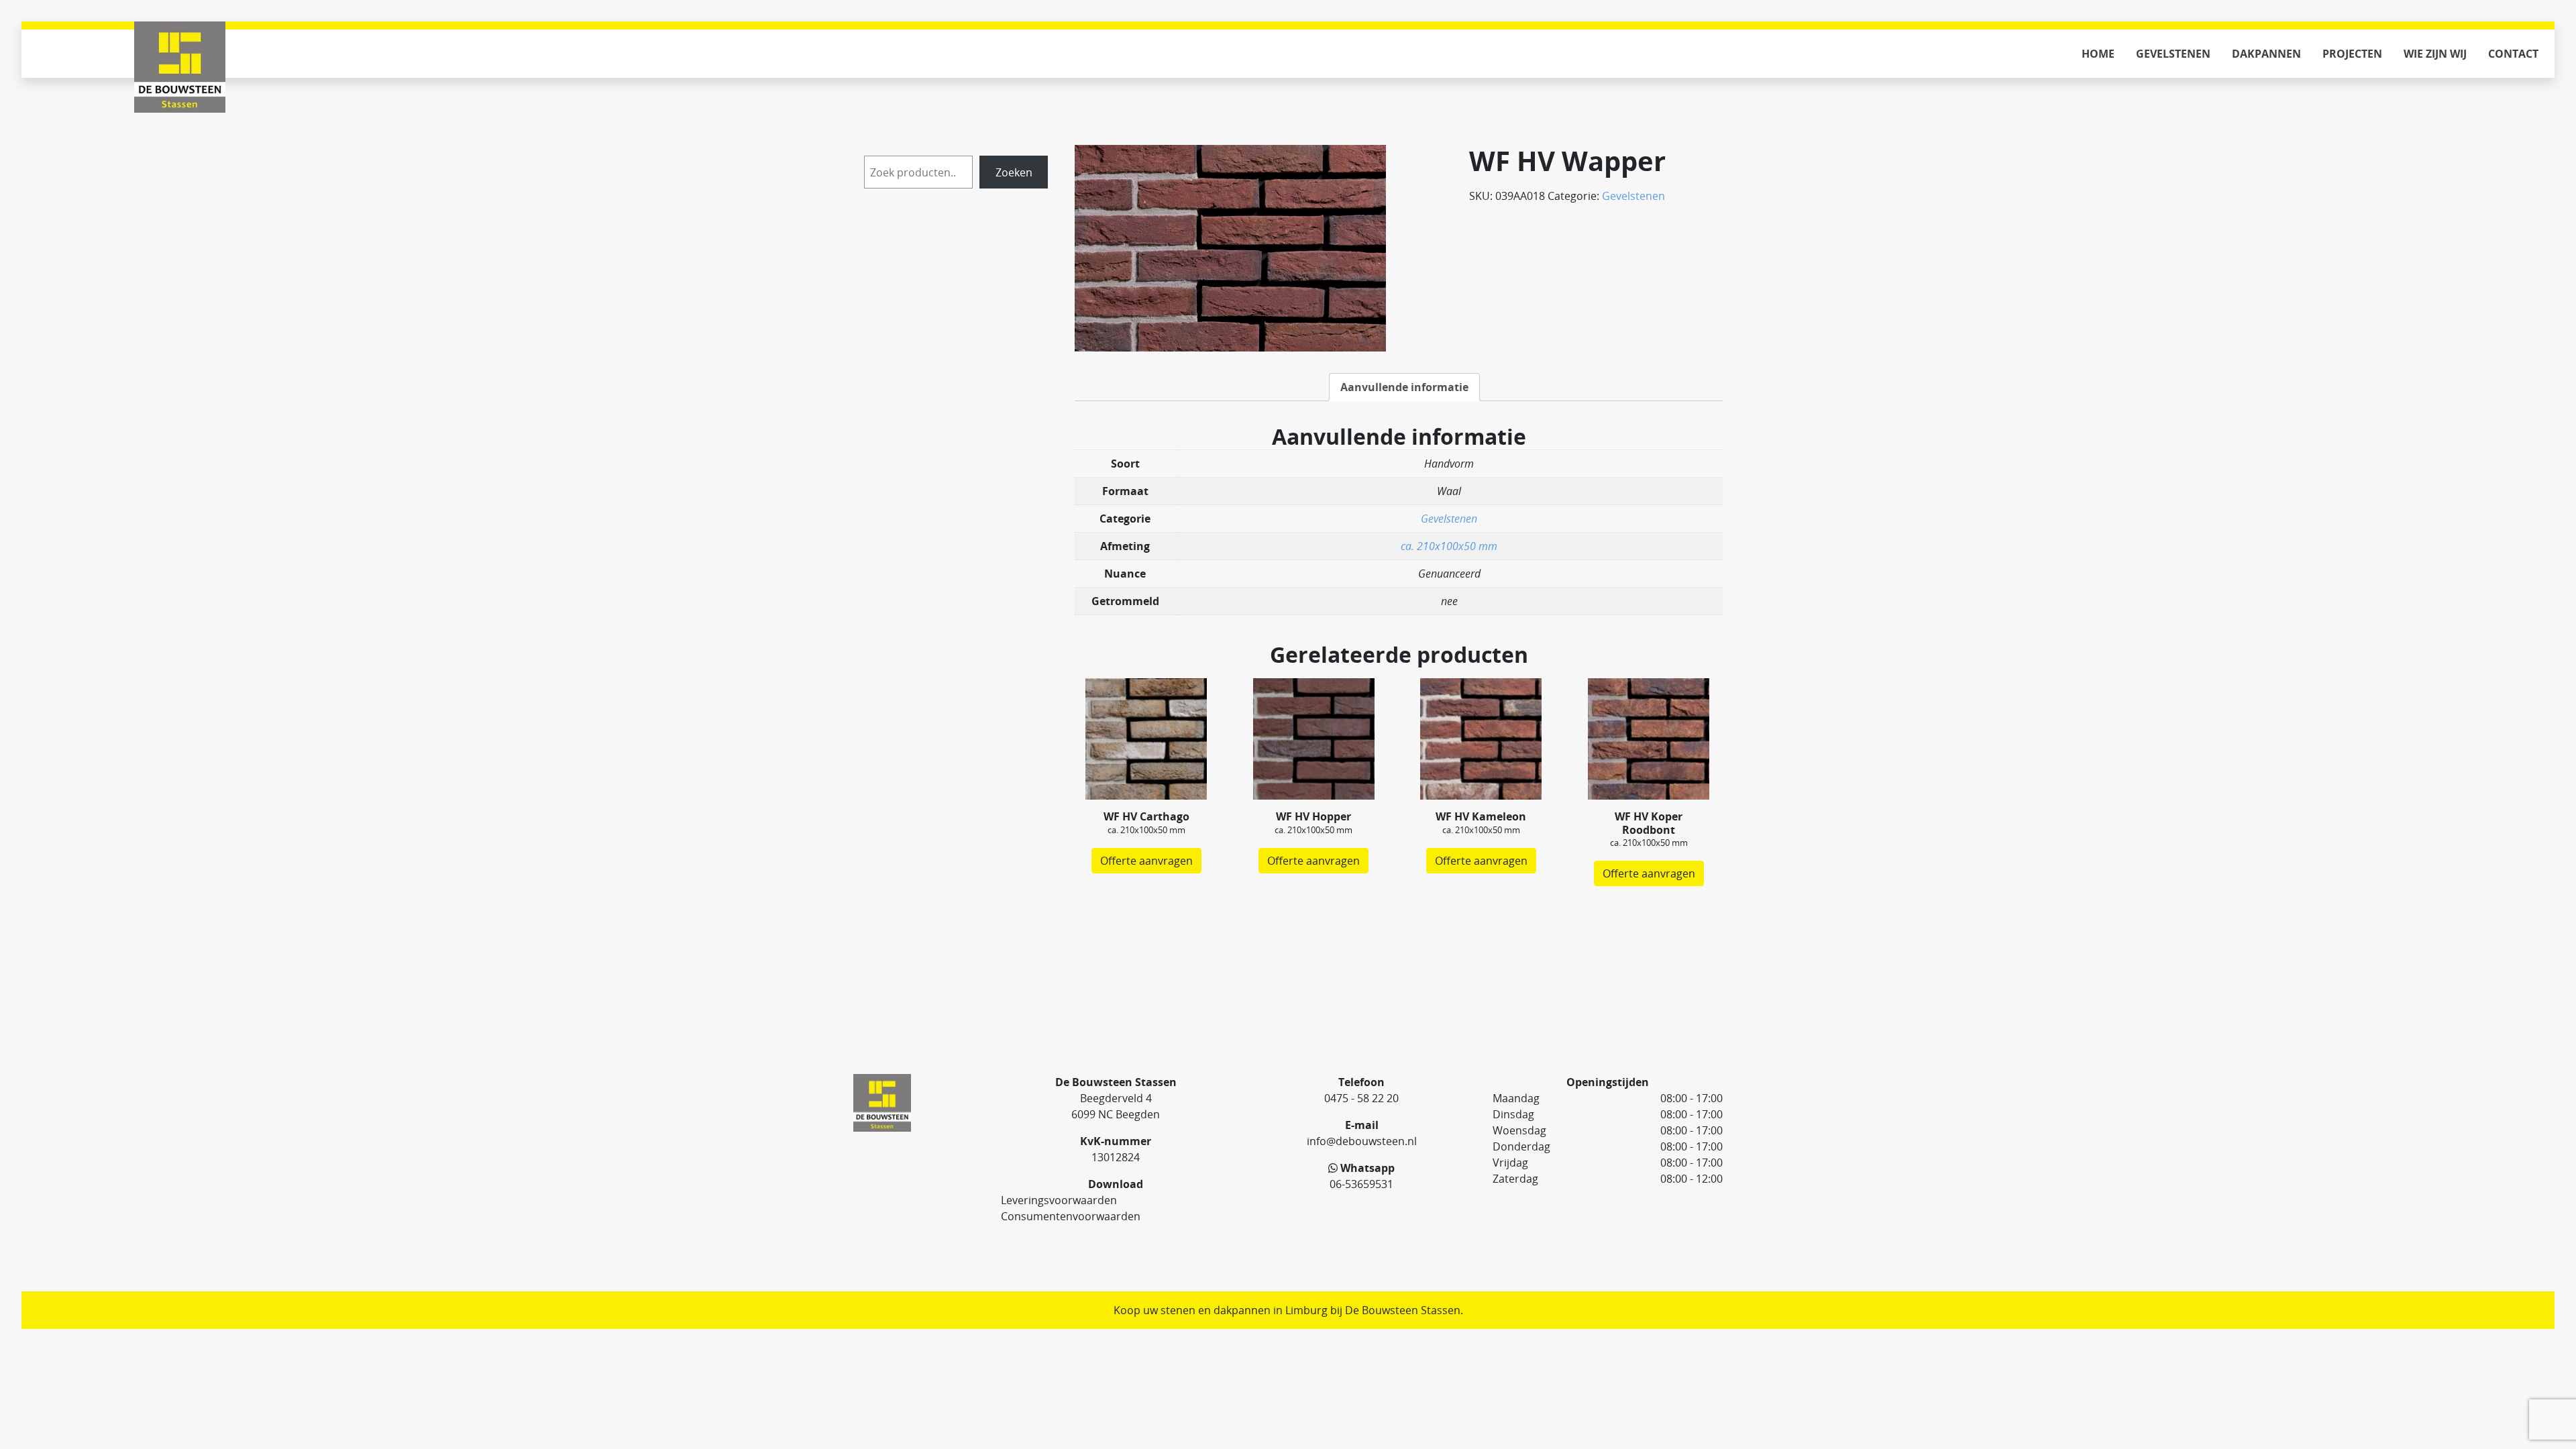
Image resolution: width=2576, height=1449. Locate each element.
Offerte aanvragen (1146, 861)
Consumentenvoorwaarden (1071, 1216)
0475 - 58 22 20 (1361, 1098)
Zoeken (1014, 172)
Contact (2513, 54)
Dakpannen (2266, 54)
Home (2098, 54)
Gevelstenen (2173, 54)
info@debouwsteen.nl (1362, 1141)
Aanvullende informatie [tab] (1404, 387)
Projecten (2352, 54)
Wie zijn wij (2435, 54)
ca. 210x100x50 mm (1449, 546)
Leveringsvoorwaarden (1059, 1200)
